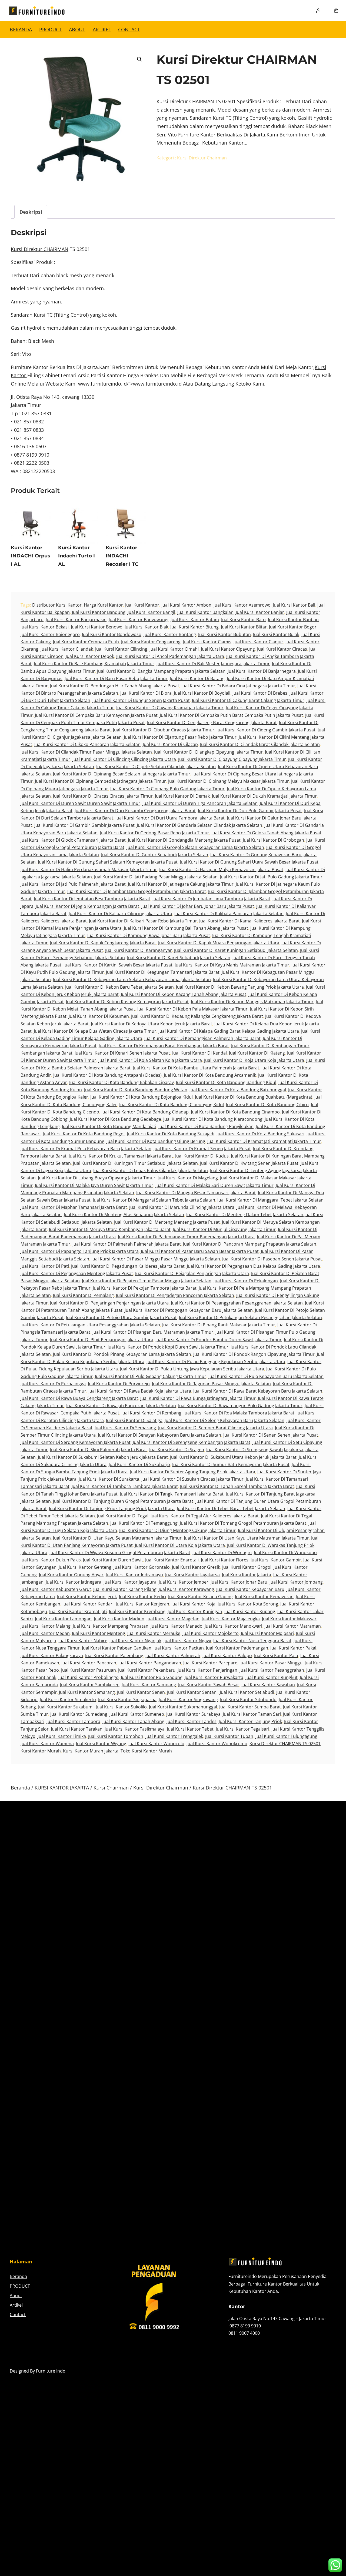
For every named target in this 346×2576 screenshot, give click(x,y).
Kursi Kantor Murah (41, 1751)
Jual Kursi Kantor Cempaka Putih (86, 642)
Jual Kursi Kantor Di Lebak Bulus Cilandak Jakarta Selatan (151, 1170)
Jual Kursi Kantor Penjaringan (207, 1670)
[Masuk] (318, 11)
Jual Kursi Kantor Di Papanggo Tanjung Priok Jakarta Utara (80, 1251)
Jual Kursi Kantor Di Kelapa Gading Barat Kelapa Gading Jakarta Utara (229, 1031)
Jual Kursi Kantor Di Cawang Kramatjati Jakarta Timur (170, 708)
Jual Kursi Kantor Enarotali (172, 1560)
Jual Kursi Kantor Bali (294, 605)
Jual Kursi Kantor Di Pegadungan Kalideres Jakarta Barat (128, 1266)
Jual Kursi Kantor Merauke (154, 1633)
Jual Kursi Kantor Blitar (244, 627)
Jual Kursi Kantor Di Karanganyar (139, 950)
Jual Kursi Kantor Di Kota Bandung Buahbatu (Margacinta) (254, 1097)
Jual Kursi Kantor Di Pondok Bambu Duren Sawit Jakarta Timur (219, 1340)
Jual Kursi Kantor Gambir (276, 1560)
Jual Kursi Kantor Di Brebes (260, 693)
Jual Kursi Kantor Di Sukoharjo (139, 1464)
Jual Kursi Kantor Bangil (151, 612)
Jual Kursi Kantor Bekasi (45, 627)
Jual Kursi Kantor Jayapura (130, 1582)
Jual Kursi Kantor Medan (45, 1633)
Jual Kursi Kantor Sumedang (79, 1714)
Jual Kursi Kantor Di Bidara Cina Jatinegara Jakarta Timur (238, 686)
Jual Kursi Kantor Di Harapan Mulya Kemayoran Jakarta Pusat (221, 869)
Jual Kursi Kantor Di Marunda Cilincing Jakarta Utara (182, 1207)
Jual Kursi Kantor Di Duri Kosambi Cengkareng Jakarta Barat (135, 811)
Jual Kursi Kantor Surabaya (193, 1714)
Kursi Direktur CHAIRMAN (40, 249)
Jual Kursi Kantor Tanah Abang (133, 1721)
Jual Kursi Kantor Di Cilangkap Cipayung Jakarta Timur (208, 752)
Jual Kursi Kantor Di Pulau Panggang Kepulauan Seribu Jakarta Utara (216, 1361)
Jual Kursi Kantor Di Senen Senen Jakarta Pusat (271, 1435)
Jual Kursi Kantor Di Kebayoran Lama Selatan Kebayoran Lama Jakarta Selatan (132, 979)
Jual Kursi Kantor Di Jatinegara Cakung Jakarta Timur (181, 884)
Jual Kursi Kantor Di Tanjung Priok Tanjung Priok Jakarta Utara (112, 1508)
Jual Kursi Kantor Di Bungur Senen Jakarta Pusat (141, 700)
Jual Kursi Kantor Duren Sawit (113, 1560)
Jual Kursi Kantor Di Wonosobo (285, 1553)
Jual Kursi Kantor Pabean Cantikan (117, 1648)
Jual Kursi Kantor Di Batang (197, 678)
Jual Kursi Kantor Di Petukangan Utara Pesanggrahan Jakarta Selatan (90, 1325)
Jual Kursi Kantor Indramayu (134, 1575)
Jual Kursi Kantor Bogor (293, 627)
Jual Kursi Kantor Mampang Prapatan (111, 1626)
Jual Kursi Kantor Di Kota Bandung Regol (84, 1134)
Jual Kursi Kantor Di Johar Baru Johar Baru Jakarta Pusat (198, 906)
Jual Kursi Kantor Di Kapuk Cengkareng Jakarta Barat (103, 943)
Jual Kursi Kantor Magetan (173, 1619)
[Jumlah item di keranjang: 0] (336, 11)
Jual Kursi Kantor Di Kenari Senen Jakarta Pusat (122, 1053)
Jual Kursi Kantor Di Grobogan (273, 840)
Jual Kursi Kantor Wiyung (101, 1744)
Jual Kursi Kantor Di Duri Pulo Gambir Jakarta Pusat (250, 811)
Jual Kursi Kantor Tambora (73, 1721)
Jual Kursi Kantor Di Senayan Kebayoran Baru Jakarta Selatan (159, 1435)
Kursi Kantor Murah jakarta (91, 1751)
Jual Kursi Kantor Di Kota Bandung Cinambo (235, 1112)
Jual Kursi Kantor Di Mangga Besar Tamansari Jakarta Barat (196, 1193)
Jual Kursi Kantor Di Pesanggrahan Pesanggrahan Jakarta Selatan (237, 1303)
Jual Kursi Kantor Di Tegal (123, 1516)
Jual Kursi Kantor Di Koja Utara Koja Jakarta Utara (254, 1060)
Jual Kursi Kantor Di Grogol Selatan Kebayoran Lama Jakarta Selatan (195, 847)
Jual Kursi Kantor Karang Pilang (125, 1589)
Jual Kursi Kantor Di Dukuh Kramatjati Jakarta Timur (264, 796)
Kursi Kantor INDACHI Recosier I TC (122, 556)
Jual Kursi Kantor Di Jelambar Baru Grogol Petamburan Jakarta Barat (137, 891)
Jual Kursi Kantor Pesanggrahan (272, 1670)
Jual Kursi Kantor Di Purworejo (119, 1384)
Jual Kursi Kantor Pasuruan (89, 1670)
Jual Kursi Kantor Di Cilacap (170, 744)
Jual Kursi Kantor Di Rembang (151, 1413)
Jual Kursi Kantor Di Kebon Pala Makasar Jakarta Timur (192, 1009)
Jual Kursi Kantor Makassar (289, 1619)
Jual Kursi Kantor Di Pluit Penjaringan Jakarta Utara (102, 1340)
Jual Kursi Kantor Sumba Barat (250, 1707)
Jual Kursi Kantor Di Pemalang (83, 1295)
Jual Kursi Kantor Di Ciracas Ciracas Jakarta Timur (103, 796)
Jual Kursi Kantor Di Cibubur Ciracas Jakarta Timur (164, 730)
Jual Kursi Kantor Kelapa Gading (200, 1597)
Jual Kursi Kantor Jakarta (247, 1575)
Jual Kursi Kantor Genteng (85, 1567)
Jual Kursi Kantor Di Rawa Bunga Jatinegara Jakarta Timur (198, 1398)
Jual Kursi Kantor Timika (62, 1736)
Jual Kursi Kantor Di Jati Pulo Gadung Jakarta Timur (271, 877)
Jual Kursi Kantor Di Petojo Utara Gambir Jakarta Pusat (121, 1317)
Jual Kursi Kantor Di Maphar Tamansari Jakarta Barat (74, 1207)
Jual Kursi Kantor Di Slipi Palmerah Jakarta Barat (99, 1450)
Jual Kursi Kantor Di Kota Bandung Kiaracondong (213, 1119)
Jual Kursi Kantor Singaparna (127, 1700)
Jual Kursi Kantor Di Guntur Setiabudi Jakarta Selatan (155, 855)
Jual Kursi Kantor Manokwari (233, 1626)
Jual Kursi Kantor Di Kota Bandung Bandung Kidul (226, 1082)
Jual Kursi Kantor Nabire (83, 1641)
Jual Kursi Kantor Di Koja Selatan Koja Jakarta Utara (150, 1060)
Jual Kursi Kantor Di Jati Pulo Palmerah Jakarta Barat (73, 884)
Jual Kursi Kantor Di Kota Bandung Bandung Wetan (136, 1090)
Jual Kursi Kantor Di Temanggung (144, 1523)
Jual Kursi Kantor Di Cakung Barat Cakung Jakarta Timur (248, 700)
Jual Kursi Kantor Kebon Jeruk (87, 1597)
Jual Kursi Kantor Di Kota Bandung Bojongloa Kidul (142, 1097)
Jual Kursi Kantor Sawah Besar (209, 1685)
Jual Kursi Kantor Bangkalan (205, 612)
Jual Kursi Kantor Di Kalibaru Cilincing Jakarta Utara (120, 914)
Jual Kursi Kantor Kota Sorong (248, 1604)
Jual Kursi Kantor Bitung (194, 627)
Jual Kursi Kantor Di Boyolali (202, 693)
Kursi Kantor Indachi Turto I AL (76, 556)
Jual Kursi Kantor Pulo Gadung (152, 1677)
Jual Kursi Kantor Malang (46, 1626)
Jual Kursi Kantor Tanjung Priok (250, 1721)
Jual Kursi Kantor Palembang (114, 1655)
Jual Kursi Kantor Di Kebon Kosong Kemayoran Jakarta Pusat (127, 1002)
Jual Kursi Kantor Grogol (247, 1567)
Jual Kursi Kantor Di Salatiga (134, 1420)
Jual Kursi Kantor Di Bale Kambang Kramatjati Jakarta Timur (94, 664)
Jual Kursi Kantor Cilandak (67, 649)
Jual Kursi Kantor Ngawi (187, 1641)
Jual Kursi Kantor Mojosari (267, 1633)
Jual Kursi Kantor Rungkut (272, 1677)
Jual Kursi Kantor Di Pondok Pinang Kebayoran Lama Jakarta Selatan (122, 1354)
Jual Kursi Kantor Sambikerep (90, 1685)
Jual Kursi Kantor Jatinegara (74, 1582)
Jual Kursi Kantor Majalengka (231, 1619)
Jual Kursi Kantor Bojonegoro (50, 634)
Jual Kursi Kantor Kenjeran (142, 1604)
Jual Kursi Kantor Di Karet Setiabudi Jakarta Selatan (179, 958)
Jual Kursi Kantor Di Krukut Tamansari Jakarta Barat (121, 1156)
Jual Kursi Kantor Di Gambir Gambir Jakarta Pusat (84, 825)
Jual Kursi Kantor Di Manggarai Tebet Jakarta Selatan (270, 1200)
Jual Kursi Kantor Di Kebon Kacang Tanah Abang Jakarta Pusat (184, 994)
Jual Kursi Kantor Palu (276, 1655)
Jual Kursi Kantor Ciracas (282, 649)
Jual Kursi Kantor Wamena (47, 1744)
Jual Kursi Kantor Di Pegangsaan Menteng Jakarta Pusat (77, 1273)
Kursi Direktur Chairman (202, 158)
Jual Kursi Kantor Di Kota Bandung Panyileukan (206, 1126)
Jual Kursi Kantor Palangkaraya (52, 1655)
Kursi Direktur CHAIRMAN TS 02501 (285, 1744)
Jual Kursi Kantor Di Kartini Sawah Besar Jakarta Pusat (118, 965)
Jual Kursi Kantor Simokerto (68, 1700)
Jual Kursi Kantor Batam (195, 620)
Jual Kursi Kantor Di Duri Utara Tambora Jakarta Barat (170, 818)
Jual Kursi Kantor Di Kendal (199, 1053)
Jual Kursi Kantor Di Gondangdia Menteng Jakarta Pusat (184, 840)
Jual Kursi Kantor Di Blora (146, 693)
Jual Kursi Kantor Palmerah (173, 1655)
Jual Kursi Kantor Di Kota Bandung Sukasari (260, 1134)
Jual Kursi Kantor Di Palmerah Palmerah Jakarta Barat (127, 1244)
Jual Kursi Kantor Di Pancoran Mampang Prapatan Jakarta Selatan (250, 1244)
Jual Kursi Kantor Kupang (250, 1611)
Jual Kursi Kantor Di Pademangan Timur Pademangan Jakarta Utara (186, 1237)
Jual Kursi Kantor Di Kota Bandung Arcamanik (210, 1075)
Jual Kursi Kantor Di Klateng (257, 1053)
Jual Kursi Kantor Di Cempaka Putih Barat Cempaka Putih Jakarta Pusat (231, 715)
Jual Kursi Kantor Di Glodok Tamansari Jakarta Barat (73, 840)
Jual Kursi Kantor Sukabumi (66, 1707)
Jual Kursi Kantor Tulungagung (286, 1736)
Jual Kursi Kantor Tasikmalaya (135, 1729)
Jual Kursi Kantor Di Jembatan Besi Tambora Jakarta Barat (92, 899)
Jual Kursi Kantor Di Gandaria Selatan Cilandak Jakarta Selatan (199, 825)
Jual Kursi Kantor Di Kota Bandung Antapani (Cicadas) (107, 1075)
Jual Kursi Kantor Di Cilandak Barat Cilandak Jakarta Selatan (260, 744)
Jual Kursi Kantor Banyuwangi (139, 620)
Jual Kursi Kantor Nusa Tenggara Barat (252, 1641)
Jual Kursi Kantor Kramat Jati (78, 1611)
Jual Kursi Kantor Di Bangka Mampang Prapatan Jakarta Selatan (161, 671)
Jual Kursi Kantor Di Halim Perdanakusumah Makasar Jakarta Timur (89, 869)
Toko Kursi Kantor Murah (146, 1751)
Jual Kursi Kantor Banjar (260, 612)
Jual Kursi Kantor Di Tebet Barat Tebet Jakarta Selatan (231, 1508)
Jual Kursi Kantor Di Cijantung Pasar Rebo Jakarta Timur (180, 737)
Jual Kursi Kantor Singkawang (188, 1700)
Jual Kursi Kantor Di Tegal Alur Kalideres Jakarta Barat (205, 1516)
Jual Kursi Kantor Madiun (119, 1619)
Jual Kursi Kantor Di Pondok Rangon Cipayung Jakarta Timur (254, 1354)
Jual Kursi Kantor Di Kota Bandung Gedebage (115, 1119)
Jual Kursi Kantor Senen (141, 1692)
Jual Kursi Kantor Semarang (87, 1692)
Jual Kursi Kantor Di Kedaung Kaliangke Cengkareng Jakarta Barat (197, 1016)
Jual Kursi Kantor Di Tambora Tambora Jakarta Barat (125, 1486)
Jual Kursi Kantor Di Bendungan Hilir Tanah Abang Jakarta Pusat (115, 686)
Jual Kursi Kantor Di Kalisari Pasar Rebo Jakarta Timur (143, 921)
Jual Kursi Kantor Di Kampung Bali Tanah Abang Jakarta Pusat (186, 928)
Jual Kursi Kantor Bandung (99, 612)
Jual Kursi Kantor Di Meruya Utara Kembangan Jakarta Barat (110, 1229)
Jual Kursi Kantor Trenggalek (174, 1736)
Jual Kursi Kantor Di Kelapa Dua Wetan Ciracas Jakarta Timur (95, 1031)
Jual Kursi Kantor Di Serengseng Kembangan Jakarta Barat (192, 1442)
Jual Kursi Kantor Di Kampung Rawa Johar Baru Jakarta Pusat (149, 935)
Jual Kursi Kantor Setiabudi (247, 1692)
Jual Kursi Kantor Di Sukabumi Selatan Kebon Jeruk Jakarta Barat (103, 1457)
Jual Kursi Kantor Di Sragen (177, 1450)
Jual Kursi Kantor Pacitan (179, 1648)
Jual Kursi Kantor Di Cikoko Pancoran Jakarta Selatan (87, 744)
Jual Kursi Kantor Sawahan (268, 1685)
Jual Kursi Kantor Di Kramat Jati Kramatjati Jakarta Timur (264, 1141)
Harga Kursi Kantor (103, 605)
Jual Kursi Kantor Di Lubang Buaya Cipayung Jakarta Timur (97, 1178)
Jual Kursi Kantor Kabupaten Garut (56, 1589)
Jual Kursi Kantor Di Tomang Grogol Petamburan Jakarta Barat (243, 1523)
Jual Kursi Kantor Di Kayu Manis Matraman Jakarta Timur (232, 965)
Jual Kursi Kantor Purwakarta (214, 1677)
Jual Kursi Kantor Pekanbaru (147, 1670)
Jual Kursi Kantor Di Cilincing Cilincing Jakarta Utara (124, 759)
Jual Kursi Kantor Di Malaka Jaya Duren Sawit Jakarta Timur (94, 1185)
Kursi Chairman (111, 1788)
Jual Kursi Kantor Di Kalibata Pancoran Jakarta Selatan (229, 914)
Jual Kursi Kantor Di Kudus (202, 1156)
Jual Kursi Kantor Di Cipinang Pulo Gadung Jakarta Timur (167, 789)
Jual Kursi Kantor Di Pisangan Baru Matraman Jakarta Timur (153, 1332)
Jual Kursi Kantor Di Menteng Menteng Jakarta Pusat (167, 1222)
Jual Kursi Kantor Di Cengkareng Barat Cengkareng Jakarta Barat (212, 722)
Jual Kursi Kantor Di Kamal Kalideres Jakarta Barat (249, 921)
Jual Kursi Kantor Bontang (170, 634)
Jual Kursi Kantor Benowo (97, 627)
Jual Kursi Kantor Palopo (227, 1655)
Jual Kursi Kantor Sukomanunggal (183, 1707)
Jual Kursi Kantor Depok (90, 656)
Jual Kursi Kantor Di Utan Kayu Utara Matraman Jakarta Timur (246, 1538)
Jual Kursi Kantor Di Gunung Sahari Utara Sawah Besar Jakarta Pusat (249, 862)
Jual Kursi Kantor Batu (243, 620)
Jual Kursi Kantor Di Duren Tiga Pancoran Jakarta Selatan (200, 803)
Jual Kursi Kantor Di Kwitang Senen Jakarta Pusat (249, 1163)
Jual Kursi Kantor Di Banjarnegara (262, 671)
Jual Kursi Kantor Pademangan (237, 1648)
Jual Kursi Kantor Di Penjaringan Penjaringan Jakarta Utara (109, 1303)
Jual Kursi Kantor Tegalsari (242, 1729)
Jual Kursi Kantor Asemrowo (242, 605)
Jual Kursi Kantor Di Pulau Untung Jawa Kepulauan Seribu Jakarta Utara (192, 1369)
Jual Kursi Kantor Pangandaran (150, 1663)
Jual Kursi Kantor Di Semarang (125, 1428)
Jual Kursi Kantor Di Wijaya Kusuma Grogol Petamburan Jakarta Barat (120, 1553)
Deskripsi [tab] (31, 212)
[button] (139, 59)
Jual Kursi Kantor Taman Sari (252, 1714)
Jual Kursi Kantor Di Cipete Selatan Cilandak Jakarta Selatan (156, 767)
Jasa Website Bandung (314, 2371)
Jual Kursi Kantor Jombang (296, 1582)
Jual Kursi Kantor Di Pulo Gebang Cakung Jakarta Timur (151, 1376)
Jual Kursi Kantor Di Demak (182, 796)
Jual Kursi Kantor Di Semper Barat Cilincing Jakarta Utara (215, 1428)
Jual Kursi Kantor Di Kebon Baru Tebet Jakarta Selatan (119, 987)
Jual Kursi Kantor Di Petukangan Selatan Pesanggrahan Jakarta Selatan (250, 1317)
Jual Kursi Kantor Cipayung (228, 649)
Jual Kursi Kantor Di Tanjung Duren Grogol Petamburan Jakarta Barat (123, 1501)
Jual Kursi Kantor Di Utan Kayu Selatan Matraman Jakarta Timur (117, 1538)
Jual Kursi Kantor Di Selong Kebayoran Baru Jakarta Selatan (224, 1420)
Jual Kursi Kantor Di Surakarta (109, 1479)
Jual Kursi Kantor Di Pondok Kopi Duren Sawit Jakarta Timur (168, 1347)
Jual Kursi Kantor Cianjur (258, 642)
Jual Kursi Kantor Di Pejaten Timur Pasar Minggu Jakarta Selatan (147, 1281)
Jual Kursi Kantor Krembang (137, 1611)
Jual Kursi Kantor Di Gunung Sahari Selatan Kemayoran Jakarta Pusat (108, 862)
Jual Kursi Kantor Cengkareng (151, 642)
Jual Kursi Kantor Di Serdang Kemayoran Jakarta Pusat (76, 1442)
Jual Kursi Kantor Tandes (192, 1721)
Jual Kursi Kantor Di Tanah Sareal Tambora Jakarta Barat (237, 1486)
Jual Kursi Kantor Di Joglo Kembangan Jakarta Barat (87, 906)
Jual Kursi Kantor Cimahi (174, 649)
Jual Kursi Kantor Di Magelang (188, 1178)
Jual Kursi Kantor (142, 605)
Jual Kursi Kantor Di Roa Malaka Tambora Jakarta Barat (239, 1413)
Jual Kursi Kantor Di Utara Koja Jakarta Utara (180, 1545)
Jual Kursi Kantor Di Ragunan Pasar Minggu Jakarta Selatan (211, 1384)
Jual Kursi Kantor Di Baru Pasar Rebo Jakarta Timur (116, 678)
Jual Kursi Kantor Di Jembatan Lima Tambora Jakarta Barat (211, 899)
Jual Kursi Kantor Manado (177, 1626)
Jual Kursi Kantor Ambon (186, 605)
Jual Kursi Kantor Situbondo (248, 1700)
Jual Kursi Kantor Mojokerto (211, 1633)
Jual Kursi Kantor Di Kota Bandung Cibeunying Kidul (172, 1105)
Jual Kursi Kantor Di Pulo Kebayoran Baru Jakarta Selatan (266, 1376)
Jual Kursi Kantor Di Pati (45, 1266)
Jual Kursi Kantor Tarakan (77, 1729)
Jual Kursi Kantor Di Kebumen (99, 1016)
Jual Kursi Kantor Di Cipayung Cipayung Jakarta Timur (232, 759)
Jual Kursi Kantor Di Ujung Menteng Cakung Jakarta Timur (177, 1530)
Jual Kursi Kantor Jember (184, 1582)
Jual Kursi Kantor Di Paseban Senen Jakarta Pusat (272, 1259)
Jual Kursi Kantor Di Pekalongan (246, 1281)
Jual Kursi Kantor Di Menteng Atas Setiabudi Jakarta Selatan (124, 1215)
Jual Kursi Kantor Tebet (190, 1729)
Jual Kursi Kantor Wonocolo (156, 1744)
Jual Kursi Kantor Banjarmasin (76, 620)
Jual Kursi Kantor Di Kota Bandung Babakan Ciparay (122, 1082)
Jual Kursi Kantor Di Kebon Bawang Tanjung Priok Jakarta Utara (240, 987)
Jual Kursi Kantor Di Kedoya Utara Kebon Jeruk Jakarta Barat (152, 1024)
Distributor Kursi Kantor (57, 605)
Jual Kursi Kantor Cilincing (121, 649)
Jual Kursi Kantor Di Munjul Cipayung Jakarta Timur (224, 1229)
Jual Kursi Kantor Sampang (149, 1685)
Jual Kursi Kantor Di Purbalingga (53, 1384)
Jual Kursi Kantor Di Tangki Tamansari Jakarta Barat (172, 1494)
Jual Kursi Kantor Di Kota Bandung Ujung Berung (156, 1141)
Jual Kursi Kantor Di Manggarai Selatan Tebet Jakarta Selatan (154, 1200)
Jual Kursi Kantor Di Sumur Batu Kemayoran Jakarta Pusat (231, 1464)
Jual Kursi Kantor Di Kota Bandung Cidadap (145, 1112)
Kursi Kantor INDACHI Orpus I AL (31, 556)
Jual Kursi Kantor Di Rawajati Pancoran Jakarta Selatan (121, 1406)
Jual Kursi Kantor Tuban (229, 1736)
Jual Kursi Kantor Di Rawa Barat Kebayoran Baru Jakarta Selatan (258, 1391)
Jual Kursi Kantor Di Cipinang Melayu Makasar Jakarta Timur (229, 781)
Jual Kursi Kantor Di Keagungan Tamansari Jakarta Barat (163, 972)
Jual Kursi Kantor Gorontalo (142, 1567)
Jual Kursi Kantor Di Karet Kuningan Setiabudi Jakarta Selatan (236, 950)
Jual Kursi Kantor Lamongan (63, 1619)
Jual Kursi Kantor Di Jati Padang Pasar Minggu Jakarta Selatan (156, 877)
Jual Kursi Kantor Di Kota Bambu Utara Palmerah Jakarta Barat (196, 1068)
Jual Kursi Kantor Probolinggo (89, 1677)
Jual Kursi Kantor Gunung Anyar (71, 1575)
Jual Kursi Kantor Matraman (293, 1626)
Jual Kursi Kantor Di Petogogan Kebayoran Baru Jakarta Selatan (189, 1310)
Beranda (21, 29)
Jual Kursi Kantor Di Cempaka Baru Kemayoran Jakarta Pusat (96, 715)
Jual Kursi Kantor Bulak (276, 634)
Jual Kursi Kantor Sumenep (137, 1714)
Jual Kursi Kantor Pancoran (89, 1663)
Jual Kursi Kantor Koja (193, 1604)
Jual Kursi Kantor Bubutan (224, 634)
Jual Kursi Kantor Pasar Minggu (271, 1663)
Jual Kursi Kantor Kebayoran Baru (250, 1589)
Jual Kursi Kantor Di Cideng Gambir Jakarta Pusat (266, 730)
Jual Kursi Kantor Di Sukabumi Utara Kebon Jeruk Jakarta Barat (233, 1457)
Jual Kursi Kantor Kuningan (195, 1611)
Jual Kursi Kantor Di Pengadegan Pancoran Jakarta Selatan (175, 1295)
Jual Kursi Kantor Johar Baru (239, 1582)
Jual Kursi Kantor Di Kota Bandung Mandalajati (109, 1126)
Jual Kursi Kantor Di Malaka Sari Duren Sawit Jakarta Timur (214, 1185)
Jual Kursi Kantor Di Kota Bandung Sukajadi (171, 1134)
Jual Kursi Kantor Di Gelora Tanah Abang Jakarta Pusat (266, 833)
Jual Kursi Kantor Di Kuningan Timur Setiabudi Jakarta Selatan (135, 1163)
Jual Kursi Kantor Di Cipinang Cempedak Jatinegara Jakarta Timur (100, 781)
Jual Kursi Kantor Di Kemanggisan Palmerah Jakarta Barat (202, 1038)
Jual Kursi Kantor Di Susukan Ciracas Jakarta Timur (192, 1479)
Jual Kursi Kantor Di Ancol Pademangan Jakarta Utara (170, 656)
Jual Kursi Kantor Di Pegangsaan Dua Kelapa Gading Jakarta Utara (253, 1266)
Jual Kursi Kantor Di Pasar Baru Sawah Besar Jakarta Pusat (200, 1251)
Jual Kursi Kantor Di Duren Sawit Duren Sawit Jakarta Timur (80, 803)
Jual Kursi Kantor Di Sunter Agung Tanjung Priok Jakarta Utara (192, 1472)
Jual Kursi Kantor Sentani (192, 1692)
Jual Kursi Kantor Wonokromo (217, 1744)
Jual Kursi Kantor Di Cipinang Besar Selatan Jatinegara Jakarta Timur (122, 774)
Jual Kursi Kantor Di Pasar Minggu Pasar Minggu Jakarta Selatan (156, 1259)
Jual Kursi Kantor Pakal (293, 1648)
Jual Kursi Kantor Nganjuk (135, 1641)
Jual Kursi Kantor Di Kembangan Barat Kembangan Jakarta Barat (164, 1046)
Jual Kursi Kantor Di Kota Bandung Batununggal (238, 1090)
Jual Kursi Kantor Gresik (196, 1567)
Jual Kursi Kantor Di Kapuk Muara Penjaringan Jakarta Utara (219, 943)
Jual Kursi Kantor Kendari (88, 1604)
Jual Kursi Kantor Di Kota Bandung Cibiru (267, 1105)
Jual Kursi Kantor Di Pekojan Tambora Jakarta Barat (145, 1288)
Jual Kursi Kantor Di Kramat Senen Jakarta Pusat (202, 1149)
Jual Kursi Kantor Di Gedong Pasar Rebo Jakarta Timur (154, 833)
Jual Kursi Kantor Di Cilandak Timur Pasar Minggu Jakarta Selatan (86, 752)
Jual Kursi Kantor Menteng (99, 1633)
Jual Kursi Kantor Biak (146, 627)
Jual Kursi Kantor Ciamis (207, 642)
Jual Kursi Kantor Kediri (142, 1597)
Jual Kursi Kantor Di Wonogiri (222, 1553)
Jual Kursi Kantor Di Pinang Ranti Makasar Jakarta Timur (219, 1325)
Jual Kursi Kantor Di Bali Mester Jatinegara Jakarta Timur (213, 664)
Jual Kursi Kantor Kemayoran (264, 1597)
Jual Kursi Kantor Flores (225, 1560)
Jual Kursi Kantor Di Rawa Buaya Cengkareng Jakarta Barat (79, 1398)
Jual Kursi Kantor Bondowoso (112, 634)
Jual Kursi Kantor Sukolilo (121, 1707)
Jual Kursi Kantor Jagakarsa (192, 1575)
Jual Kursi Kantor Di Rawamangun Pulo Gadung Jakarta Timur (240, 1406)
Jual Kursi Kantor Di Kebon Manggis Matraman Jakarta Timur (252, 1002)
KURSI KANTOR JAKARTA (62, 1788)
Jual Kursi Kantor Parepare (210, 1663)
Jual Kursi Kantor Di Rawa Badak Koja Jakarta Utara (140, 1391)
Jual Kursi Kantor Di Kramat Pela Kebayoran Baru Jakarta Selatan (86, 1149)
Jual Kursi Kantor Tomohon (116, 1736)
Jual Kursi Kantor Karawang (186, 1589)
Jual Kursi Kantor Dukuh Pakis (51, 1560)
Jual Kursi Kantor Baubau (293, 620)
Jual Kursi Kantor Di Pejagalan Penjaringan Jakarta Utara (192, 1273)
